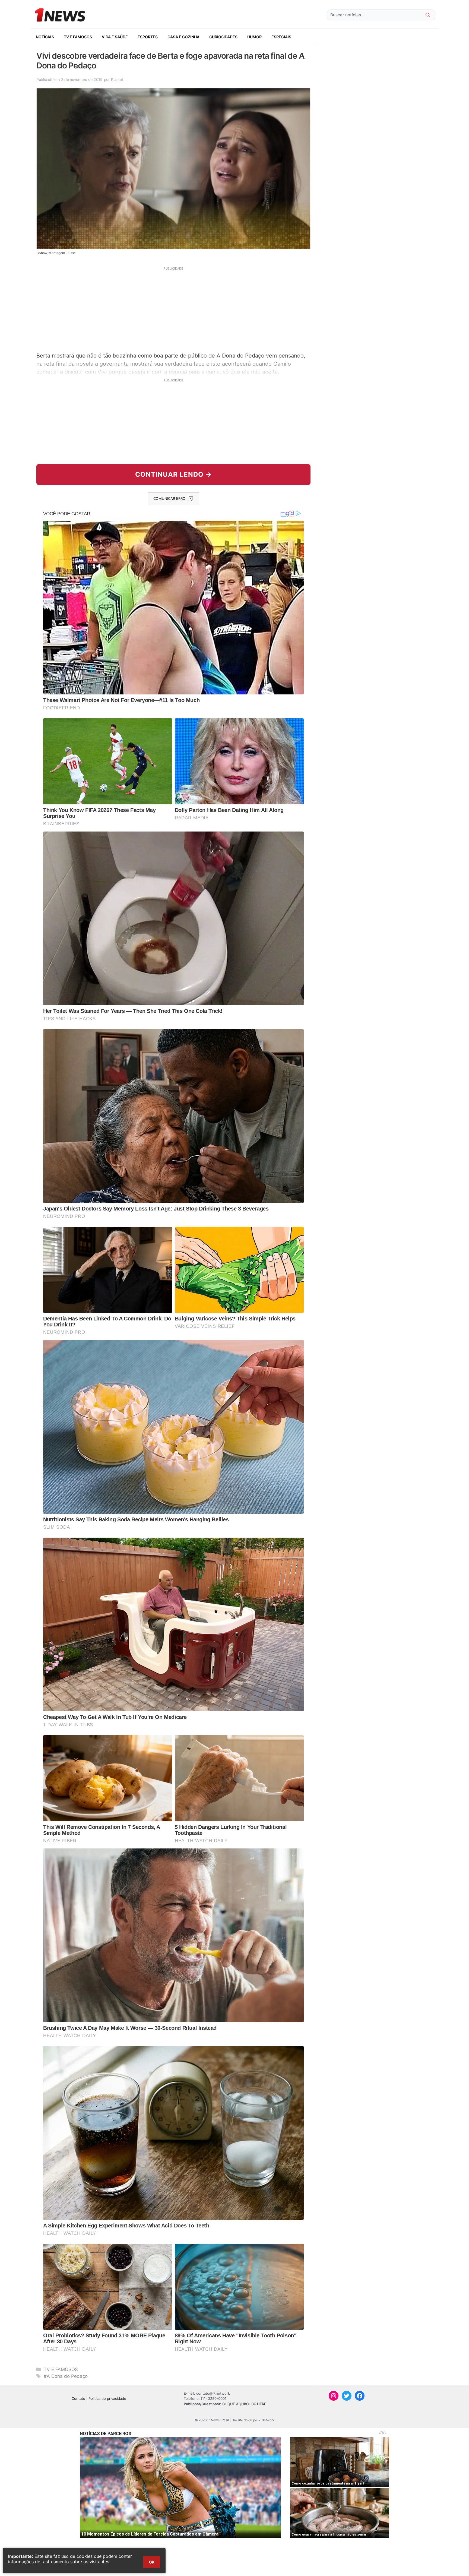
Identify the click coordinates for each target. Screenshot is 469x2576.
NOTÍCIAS (45, 37)
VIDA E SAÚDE (115, 37)
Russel (117, 79)
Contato (78, 2398)
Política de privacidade (107, 2398)
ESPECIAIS (281, 37)
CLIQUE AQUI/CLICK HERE (244, 2404)
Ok (152, 2562)
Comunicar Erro (169, 498)
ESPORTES (148, 37)
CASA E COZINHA (183, 37)
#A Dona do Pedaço (66, 2376)
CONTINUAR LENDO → (174, 474)
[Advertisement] (173, 309)
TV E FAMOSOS (78, 37)
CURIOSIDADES (223, 37)
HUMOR (254, 37)
